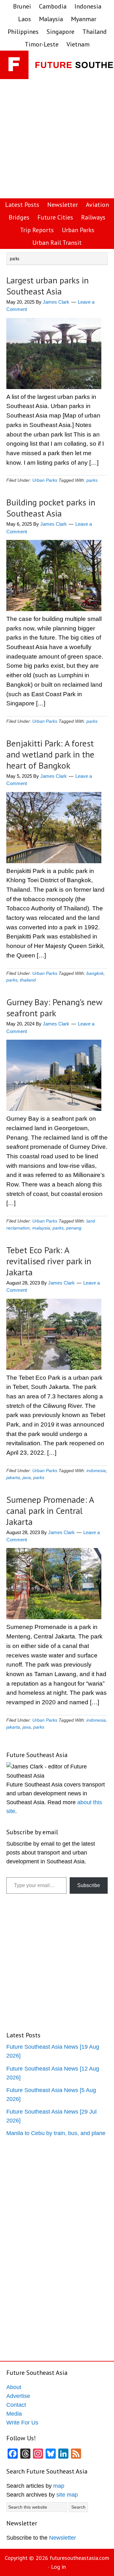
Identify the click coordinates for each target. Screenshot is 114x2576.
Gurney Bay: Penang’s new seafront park (54, 1007)
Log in (58, 2567)
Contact (16, 2405)
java (27, 1477)
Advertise (18, 2396)
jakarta (13, 1477)
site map (67, 2495)
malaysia (41, 1228)
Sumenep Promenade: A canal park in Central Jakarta (50, 1511)
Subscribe (89, 1885)
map (59, 2486)
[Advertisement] (57, 139)
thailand (28, 980)
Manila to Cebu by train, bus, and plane (56, 2133)
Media (14, 2414)
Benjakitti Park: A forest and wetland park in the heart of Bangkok (50, 754)
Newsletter (63, 2538)
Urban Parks (45, 480)
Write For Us (22, 2423)
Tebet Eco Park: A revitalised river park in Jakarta (49, 1261)
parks (92, 480)
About (14, 2387)
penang (74, 1228)
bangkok (95, 973)
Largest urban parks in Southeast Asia (47, 286)
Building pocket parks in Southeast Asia (51, 508)
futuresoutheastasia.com (79, 2558)
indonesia (96, 1471)
